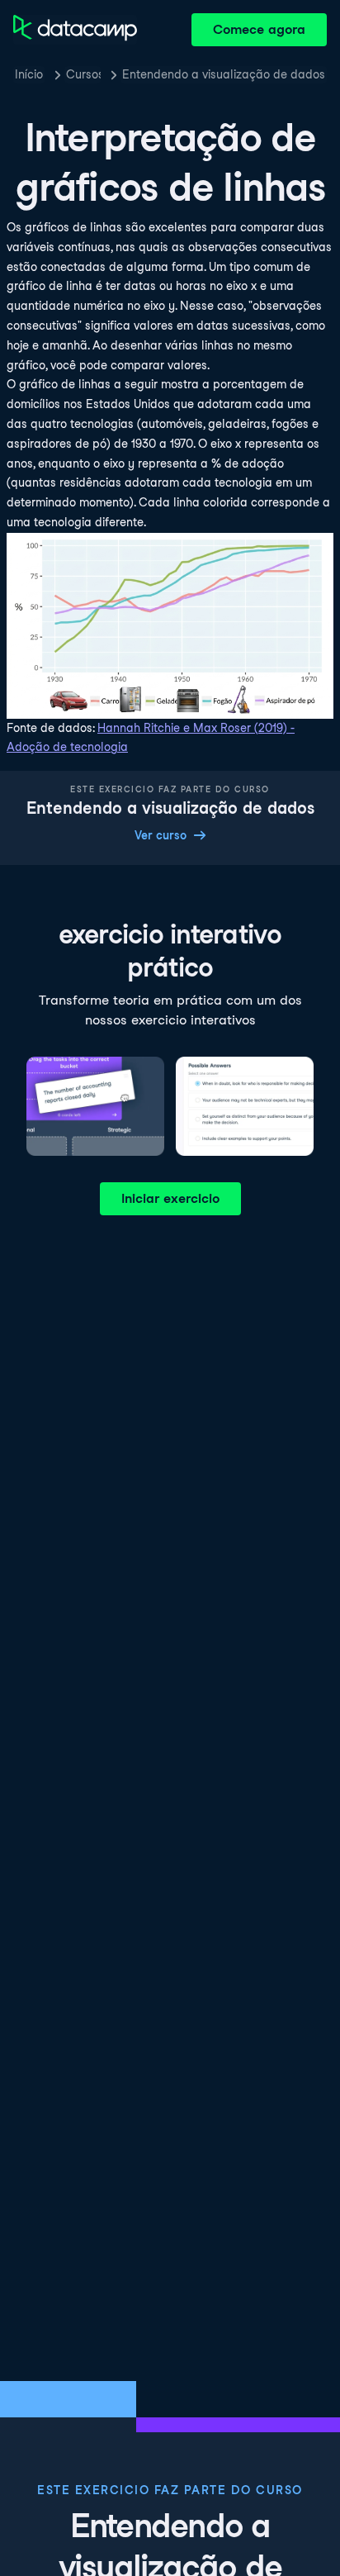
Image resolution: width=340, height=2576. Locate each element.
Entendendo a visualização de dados (224, 74)
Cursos (83, 74)
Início (29, 74)
